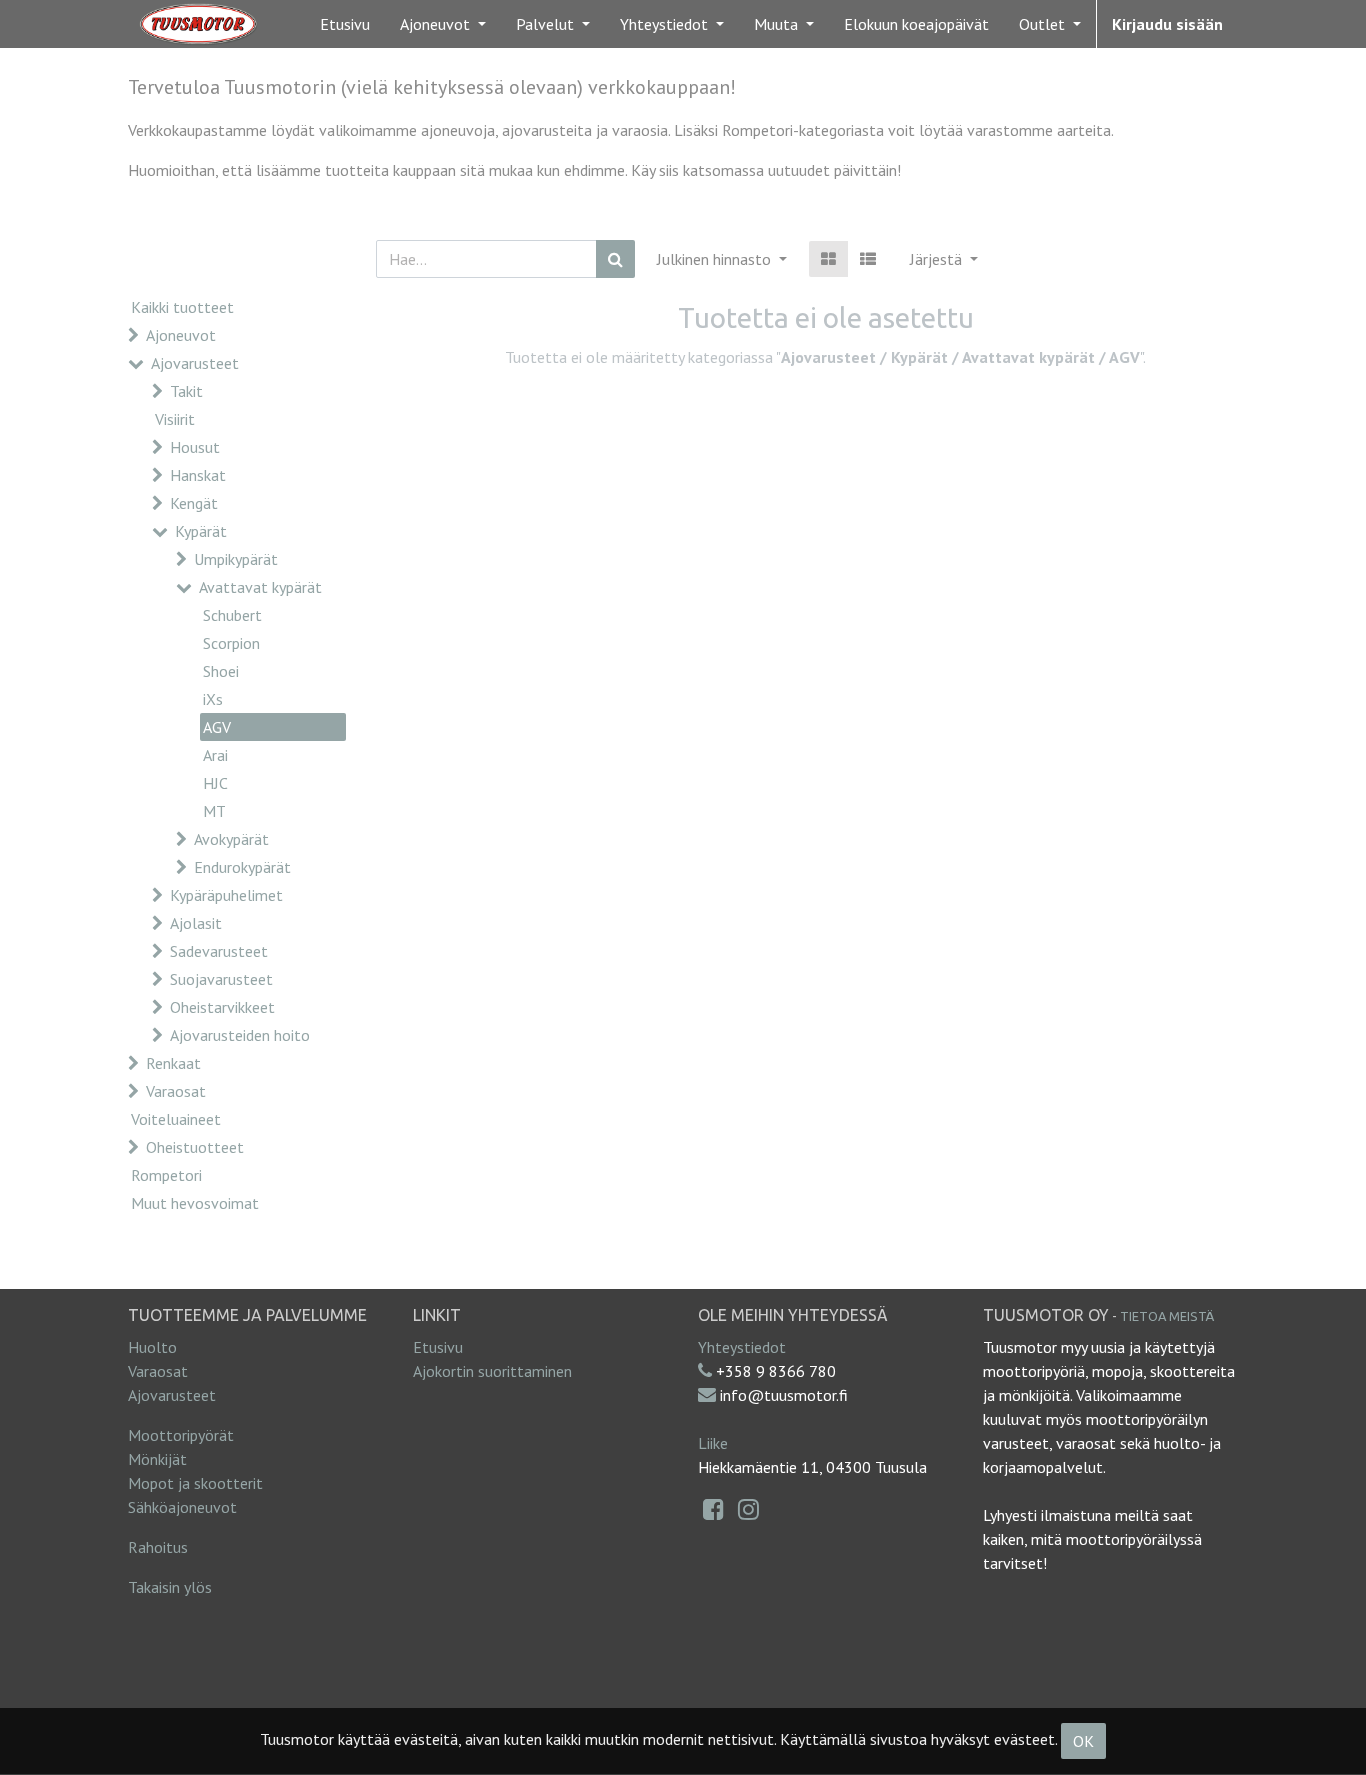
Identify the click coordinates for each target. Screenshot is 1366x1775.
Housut (195, 447)
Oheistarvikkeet (222, 1007)
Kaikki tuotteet (182, 307)
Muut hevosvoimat (195, 1203)
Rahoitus (158, 1547)
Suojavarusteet (221, 979)
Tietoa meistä (1167, 1316)
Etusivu (438, 1347)
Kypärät (201, 531)
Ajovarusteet (195, 363)
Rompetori (166, 1175)
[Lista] (868, 259)
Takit (186, 391)
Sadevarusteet (219, 951)
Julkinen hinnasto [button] (716, 259)
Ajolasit (196, 923)
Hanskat (198, 475)
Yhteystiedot (742, 1347)
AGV (217, 727)
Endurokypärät (242, 867)
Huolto (152, 1347)
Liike (713, 1443)
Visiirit (175, 419)
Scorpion (231, 643)
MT (214, 811)
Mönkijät (157, 1459)
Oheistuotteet (195, 1147)
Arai (215, 755)
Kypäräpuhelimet (226, 895)
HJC (215, 783)
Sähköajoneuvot (182, 1507)
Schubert (232, 615)
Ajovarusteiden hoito (240, 1035)
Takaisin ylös (170, 1587)
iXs (213, 699)
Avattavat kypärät (260, 587)
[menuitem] (345, 24)
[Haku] (615, 259)
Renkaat (173, 1063)
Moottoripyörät (181, 1435)
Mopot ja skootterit (195, 1483)
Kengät (194, 503)
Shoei (221, 671)
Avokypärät (231, 839)
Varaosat (176, 1091)
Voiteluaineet (176, 1119)
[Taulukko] (828, 259)
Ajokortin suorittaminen (492, 1371)
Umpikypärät (236, 559)
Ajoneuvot (181, 335)
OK (1083, 1741)
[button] (944, 259)
